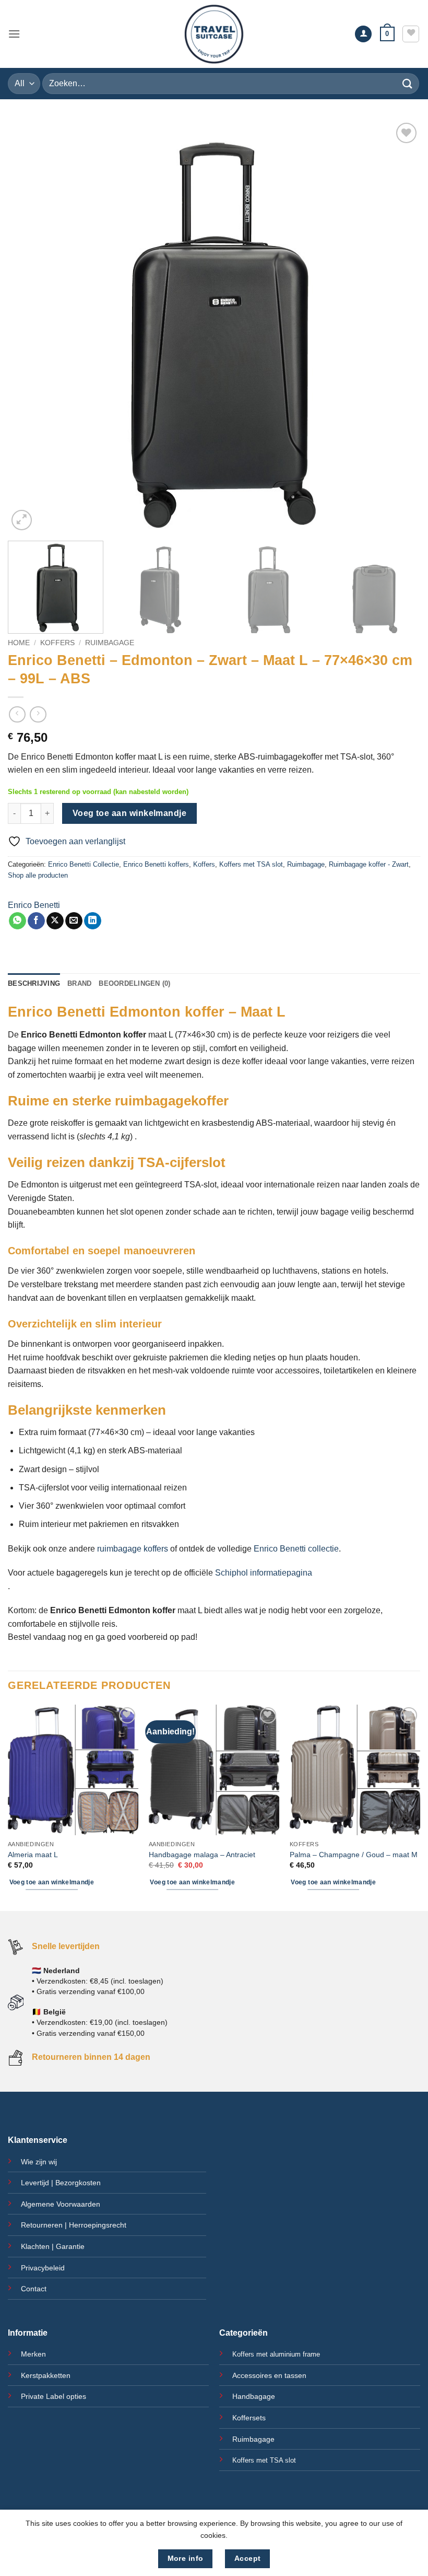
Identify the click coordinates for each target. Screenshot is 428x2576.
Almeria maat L (33, 1855)
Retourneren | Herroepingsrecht (74, 2225)
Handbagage (254, 2396)
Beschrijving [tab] (34, 983)
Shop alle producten (38, 875)
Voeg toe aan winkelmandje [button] (52, 1882)
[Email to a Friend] (74, 921)
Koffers (57, 643)
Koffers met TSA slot (251, 864)
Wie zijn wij (39, 2162)
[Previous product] (38, 714)
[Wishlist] (411, 34)
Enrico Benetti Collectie (84, 864)
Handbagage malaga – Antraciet (202, 1855)
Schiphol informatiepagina (264, 1573)
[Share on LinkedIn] (93, 921)
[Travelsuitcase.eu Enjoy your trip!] (214, 34)
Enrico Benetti (34, 905)
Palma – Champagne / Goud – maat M (354, 1855)
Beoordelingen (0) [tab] (134, 983)
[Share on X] (55, 921)
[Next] (399, 327)
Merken (33, 2354)
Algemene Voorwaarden (61, 2204)
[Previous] (29, 327)
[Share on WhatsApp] (17, 921)
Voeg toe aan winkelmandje (130, 813)
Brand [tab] (79, 983)
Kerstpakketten (46, 2375)
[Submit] (408, 83)
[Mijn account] (363, 34)
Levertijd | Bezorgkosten (61, 2183)
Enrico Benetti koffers (156, 864)
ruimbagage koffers (134, 1549)
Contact (34, 2289)
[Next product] (17, 714)
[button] (14, 34)
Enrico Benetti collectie (296, 1549)
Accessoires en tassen (269, 2375)
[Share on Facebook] (36, 921)
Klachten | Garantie (53, 2246)
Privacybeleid (43, 2268)
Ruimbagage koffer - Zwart (369, 864)
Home (19, 643)
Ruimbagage (110, 643)
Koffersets (249, 2418)
